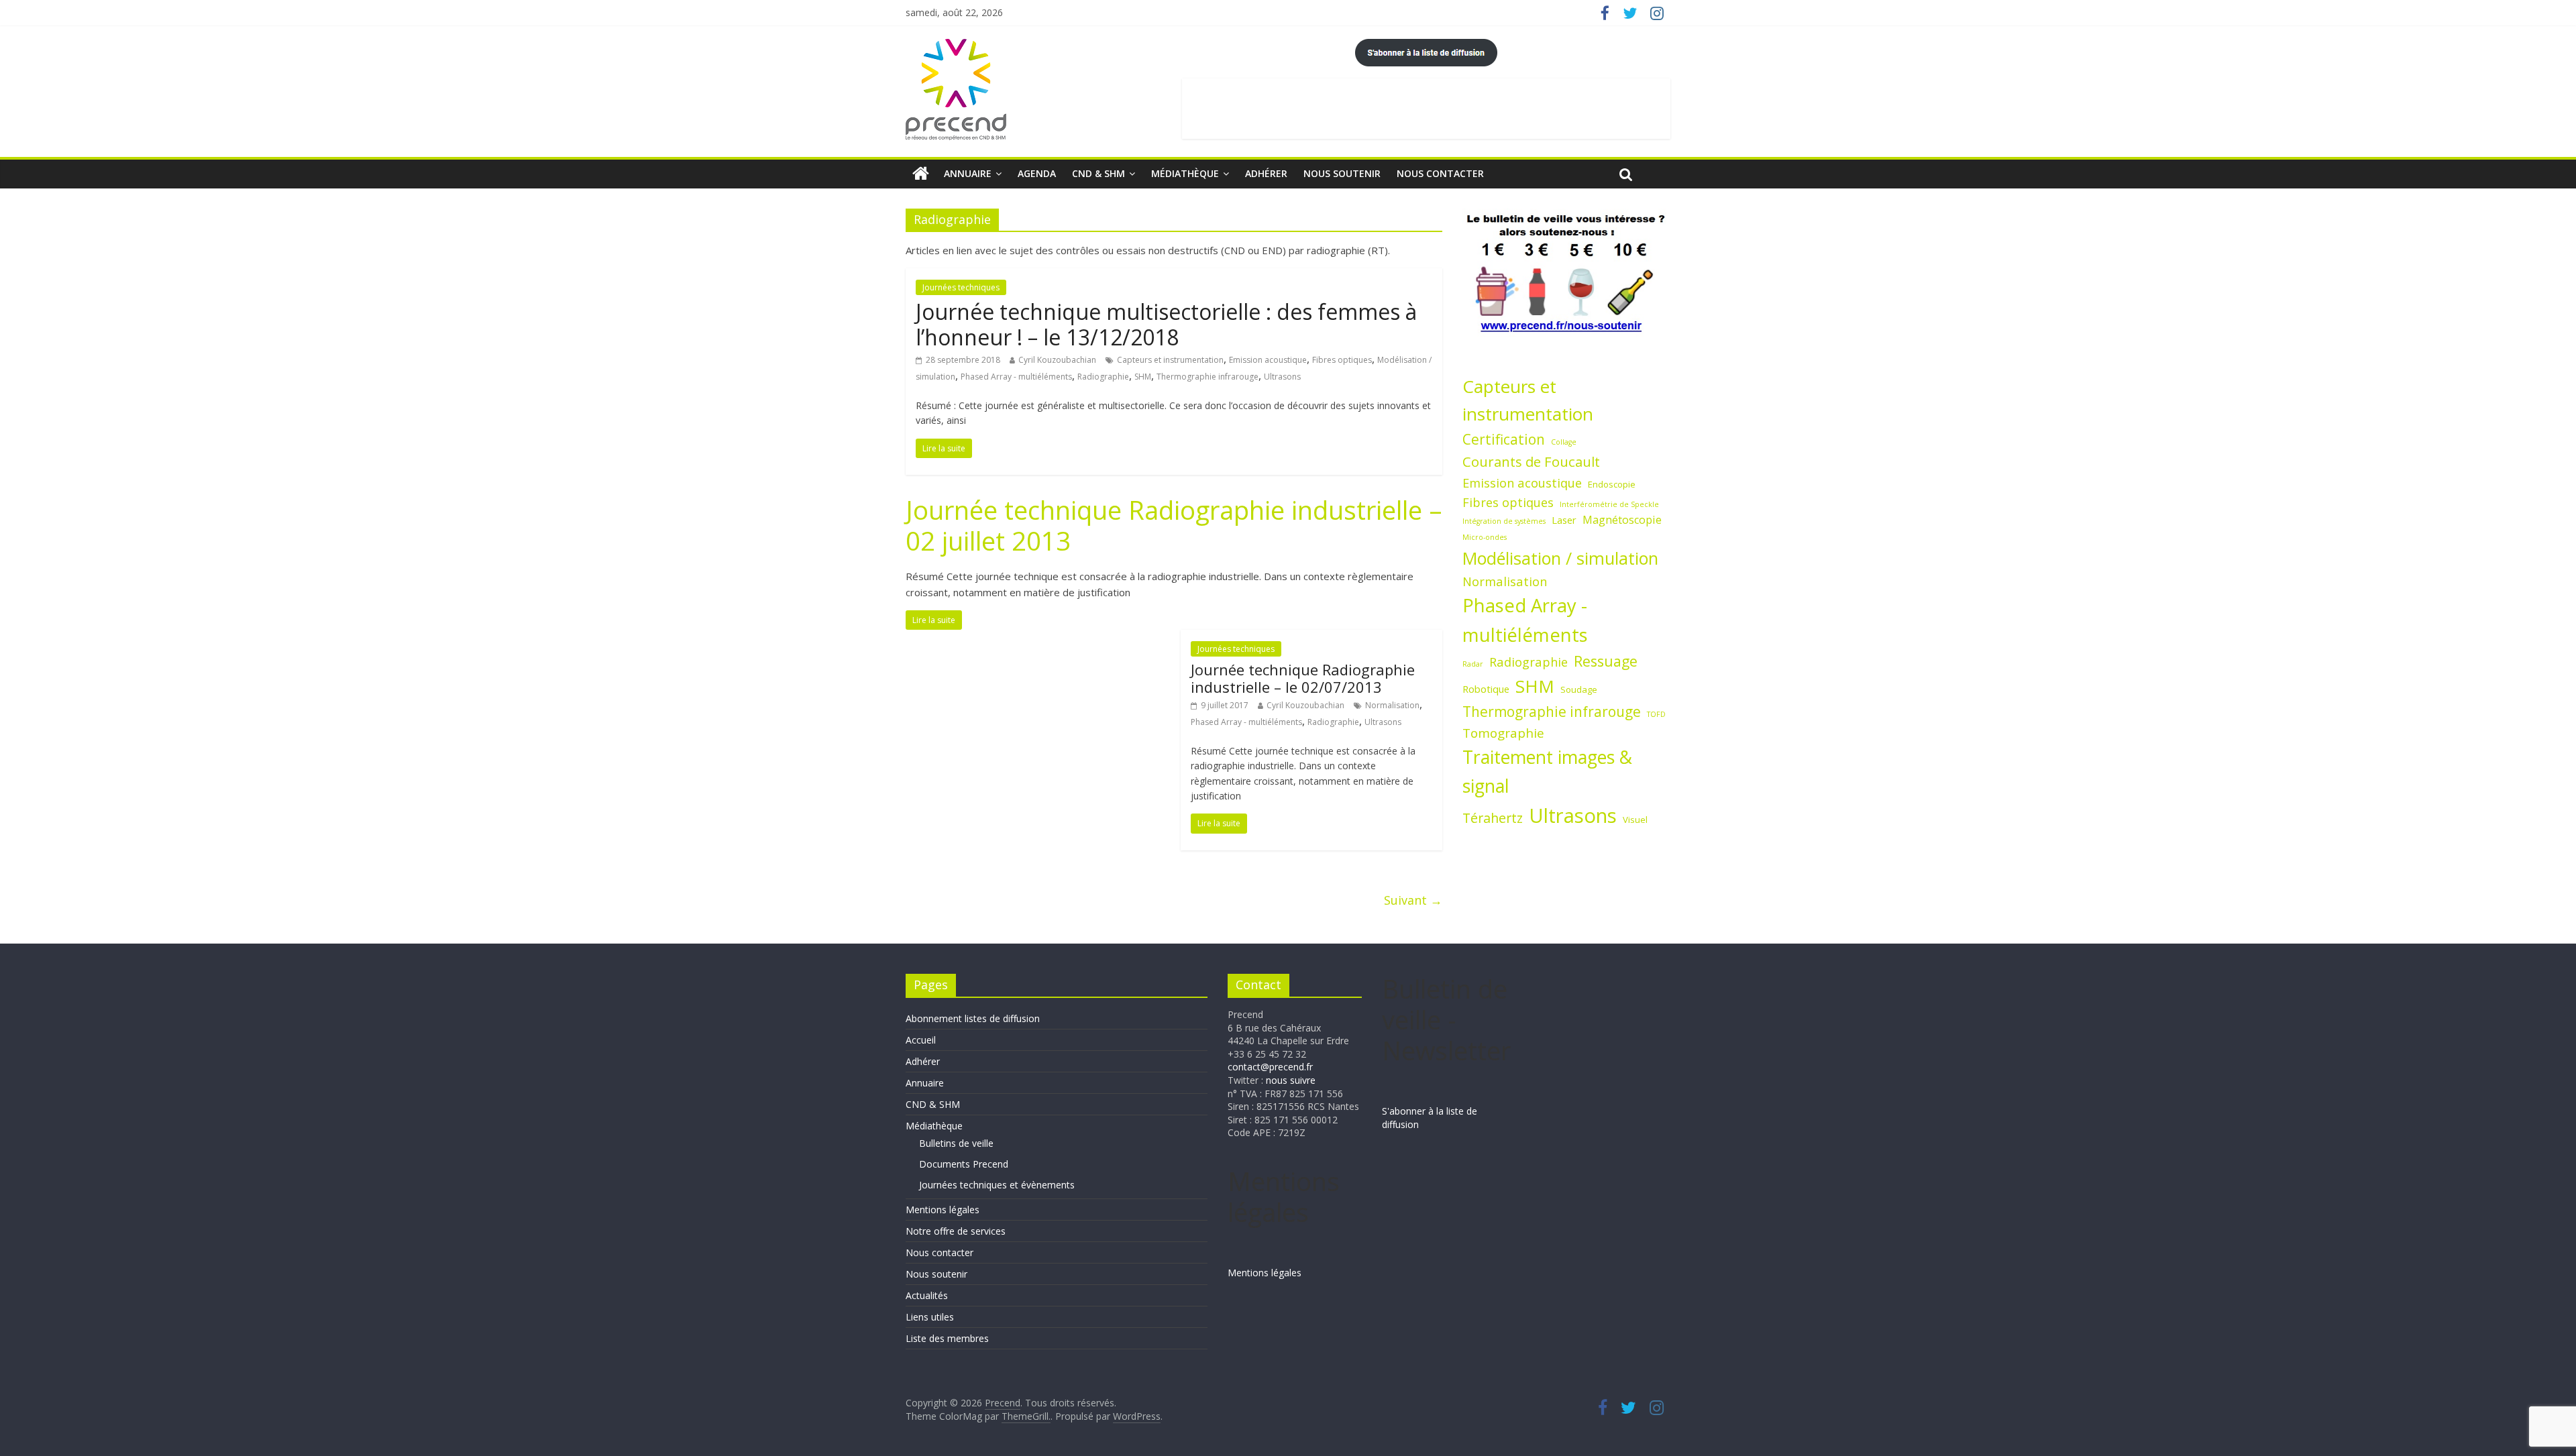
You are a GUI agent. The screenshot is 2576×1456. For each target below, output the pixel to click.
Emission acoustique (1268, 360)
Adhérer (1266, 173)
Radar (1473, 664)
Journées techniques (961, 287)
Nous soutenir (1342, 173)
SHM (1143, 377)
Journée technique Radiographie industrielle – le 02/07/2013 (1303, 678)
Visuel (1635, 820)
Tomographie (1503, 733)
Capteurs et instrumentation (1170, 360)
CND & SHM (1098, 173)
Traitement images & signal (1547, 772)
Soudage (1579, 689)
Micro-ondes (1485, 537)
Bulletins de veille (956, 1143)
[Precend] (921, 174)
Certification (1504, 439)
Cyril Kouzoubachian (1057, 360)
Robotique (1486, 689)
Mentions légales (943, 1210)
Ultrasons (1282, 377)
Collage (1564, 442)
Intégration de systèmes (1504, 521)
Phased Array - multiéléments (1016, 377)
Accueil (921, 1040)
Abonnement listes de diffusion (973, 1018)
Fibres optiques (1342, 360)
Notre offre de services (956, 1231)
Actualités (927, 1295)
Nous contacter (1440, 173)
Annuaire (968, 173)
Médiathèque (1185, 173)
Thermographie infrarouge (1207, 377)
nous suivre (1291, 1080)
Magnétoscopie (1622, 520)
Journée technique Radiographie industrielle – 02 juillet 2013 (1174, 525)
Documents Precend (964, 1164)
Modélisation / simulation (1560, 558)
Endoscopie (1612, 484)
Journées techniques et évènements (997, 1185)
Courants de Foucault (1531, 461)
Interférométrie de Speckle (1609, 504)
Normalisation (1392, 705)
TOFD (1656, 714)
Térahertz (1493, 818)
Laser (1564, 520)
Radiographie (1103, 377)
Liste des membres (947, 1338)
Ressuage (1606, 661)
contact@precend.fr (1270, 1067)
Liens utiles (930, 1317)
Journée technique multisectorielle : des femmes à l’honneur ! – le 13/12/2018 (1166, 324)
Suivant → (1413, 900)
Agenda (1037, 173)
